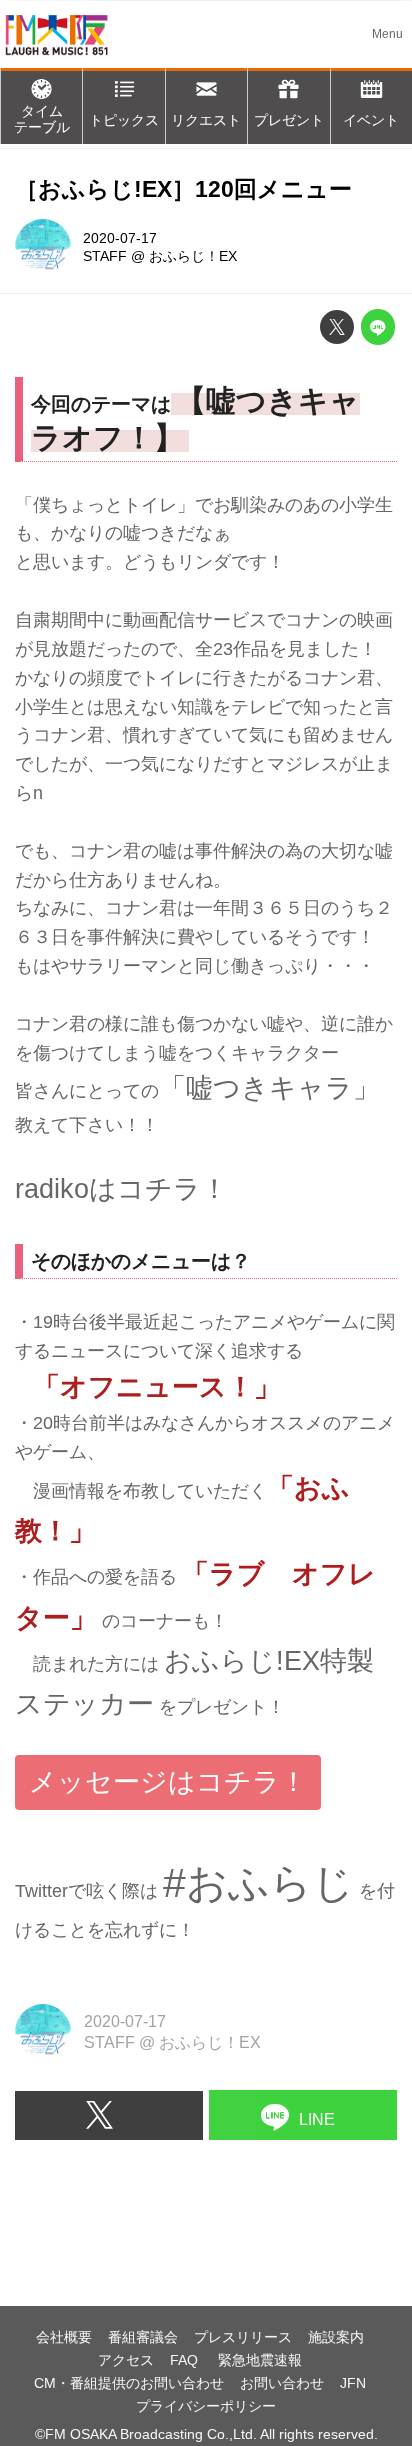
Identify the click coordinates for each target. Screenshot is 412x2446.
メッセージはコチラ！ (168, 1782)
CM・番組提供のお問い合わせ (129, 2383)
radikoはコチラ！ (121, 1189)
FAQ (186, 2360)
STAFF (105, 256)
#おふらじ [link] (258, 1883)
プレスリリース (243, 2337)
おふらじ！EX (193, 256)
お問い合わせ (282, 2383)
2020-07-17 (120, 238)
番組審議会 (143, 2337)
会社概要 (64, 2337)
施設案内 (336, 2337)
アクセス (126, 2360)
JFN (353, 2383)
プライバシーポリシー (206, 2406)
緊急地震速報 (260, 2360)
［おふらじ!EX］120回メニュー (183, 189)
